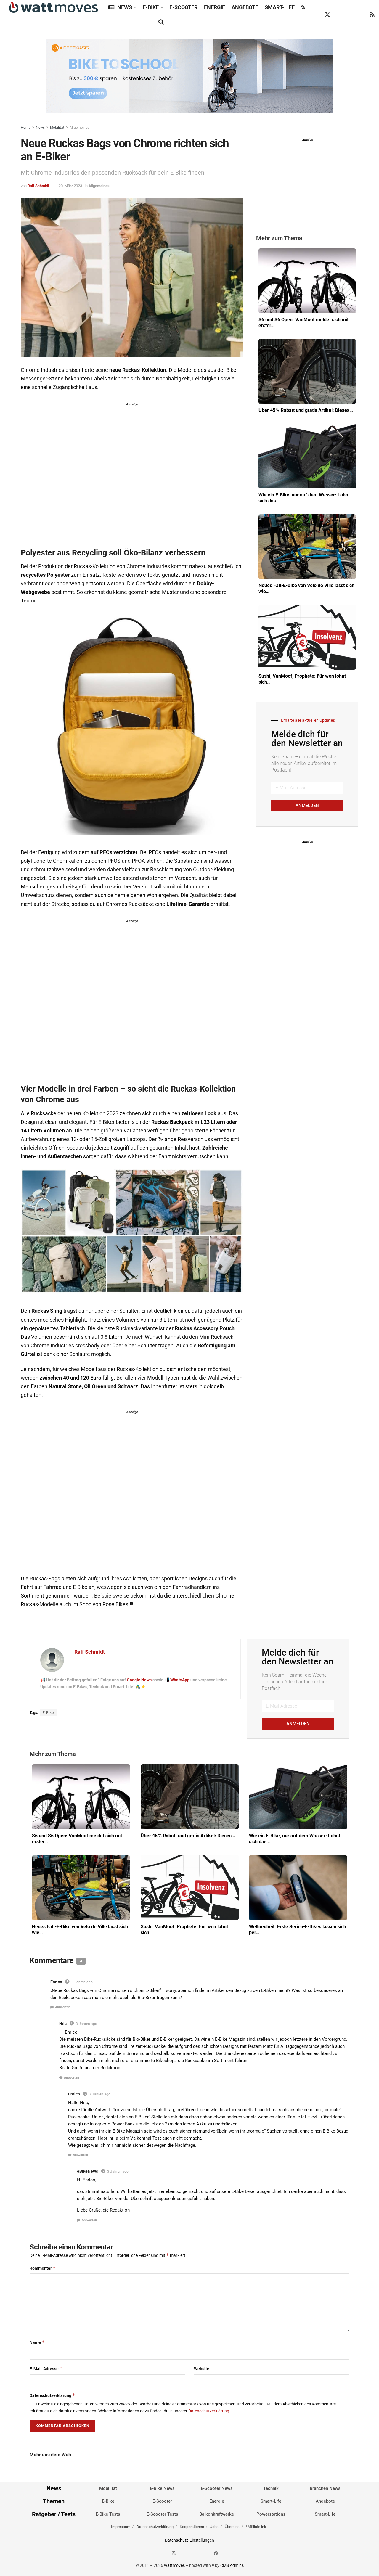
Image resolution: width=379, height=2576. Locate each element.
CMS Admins (232, 2565)
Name (37, 2342)
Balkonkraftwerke (217, 2514)
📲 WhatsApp (177, 1680)
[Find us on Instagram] (339, 15)
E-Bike (151, 7)
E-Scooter (183, 7)
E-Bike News (162, 2488)
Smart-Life (280, 7)
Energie (215, 7)
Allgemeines (79, 128)
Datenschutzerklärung (52, 2395)
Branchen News (325, 2488)
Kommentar (43, 2268)
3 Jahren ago (82, 1982)
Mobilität (57, 128)
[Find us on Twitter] (327, 15)
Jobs (214, 2527)
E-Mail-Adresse (46, 2369)
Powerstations (271, 2514)
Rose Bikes (115, 1604)
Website (202, 2369)
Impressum (121, 2527)
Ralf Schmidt (38, 186)
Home (26, 128)
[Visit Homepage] (54, 8)
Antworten (63, 2007)
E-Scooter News (217, 2488)
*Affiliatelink (256, 2527)
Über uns (232, 2527)
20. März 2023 (70, 186)
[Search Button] (161, 22)
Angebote (245, 7)
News (125, 7)
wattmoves (174, 2565)
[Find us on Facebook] (316, 15)
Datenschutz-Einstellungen (189, 2540)
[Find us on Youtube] (361, 15)
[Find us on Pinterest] (350, 15)
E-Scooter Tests (162, 2514)
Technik (271, 2488)
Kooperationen (192, 2527)
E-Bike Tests (108, 2514)
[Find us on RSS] (372, 15)
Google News (140, 1680)
